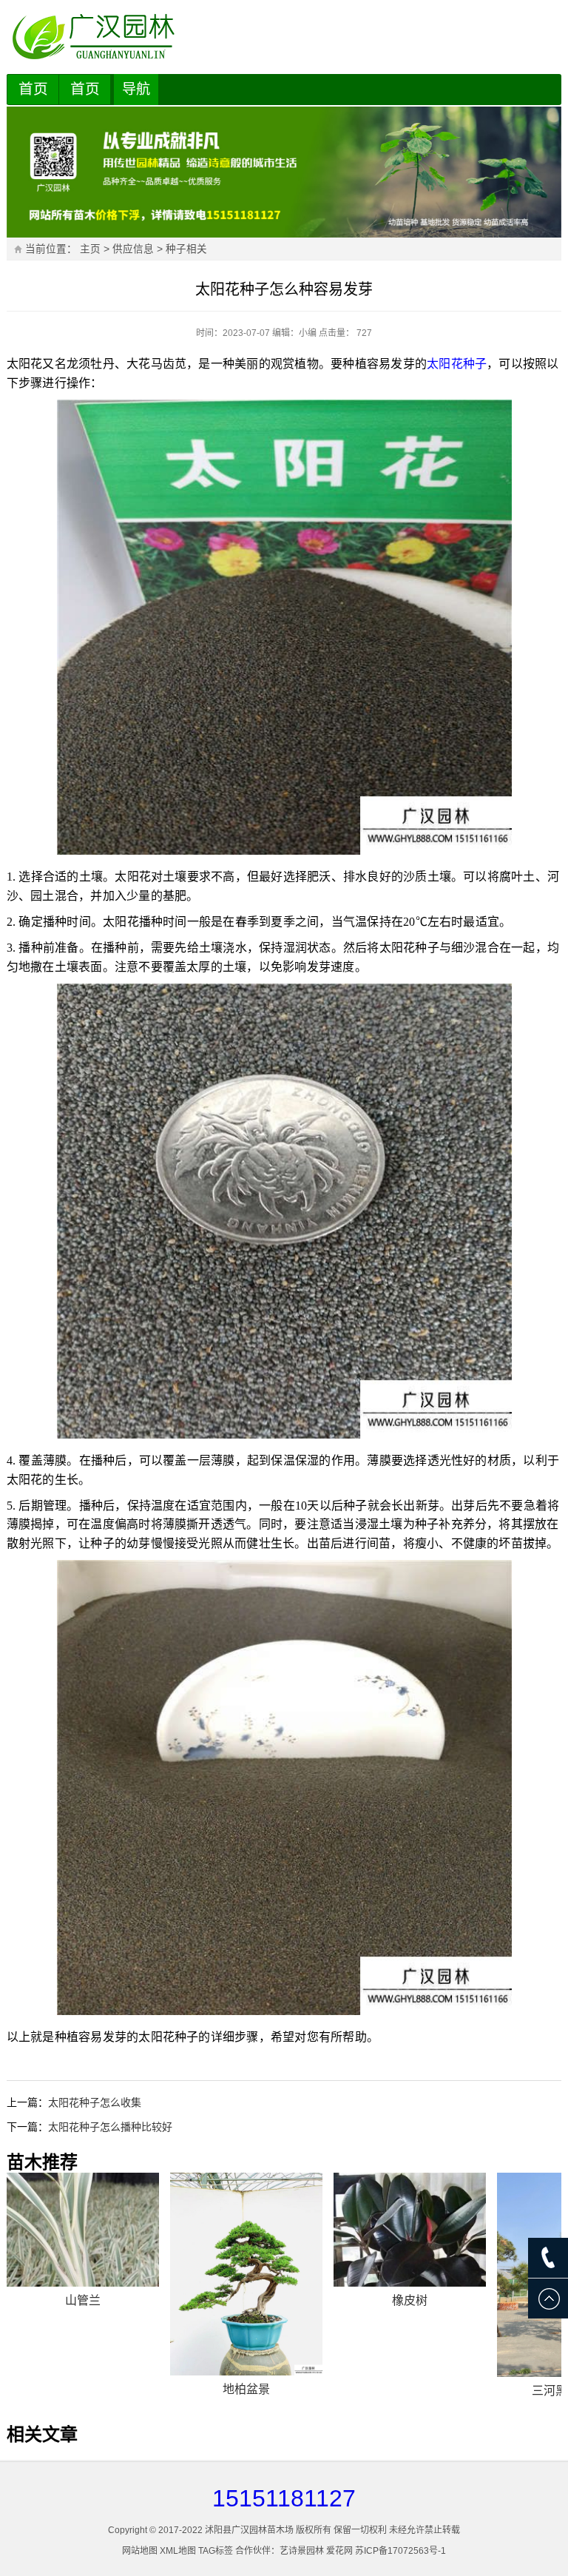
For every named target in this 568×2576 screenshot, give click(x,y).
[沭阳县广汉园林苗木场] (284, 37)
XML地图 (178, 2551)
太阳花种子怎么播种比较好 (110, 2127)
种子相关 (186, 249)
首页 (33, 89)
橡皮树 (410, 2300)
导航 (136, 89)
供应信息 (133, 249)
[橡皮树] (410, 2230)
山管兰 (83, 2300)
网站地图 (140, 2551)
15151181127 (284, 2498)
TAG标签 (216, 2551)
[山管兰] (83, 2230)
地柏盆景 (246, 2389)
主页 (90, 249)
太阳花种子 (457, 364)
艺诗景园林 (302, 2551)
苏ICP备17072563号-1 (400, 2551)
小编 (308, 333)
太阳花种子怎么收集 (95, 2102)
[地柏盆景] (246, 2274)
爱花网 (339, 2551)
